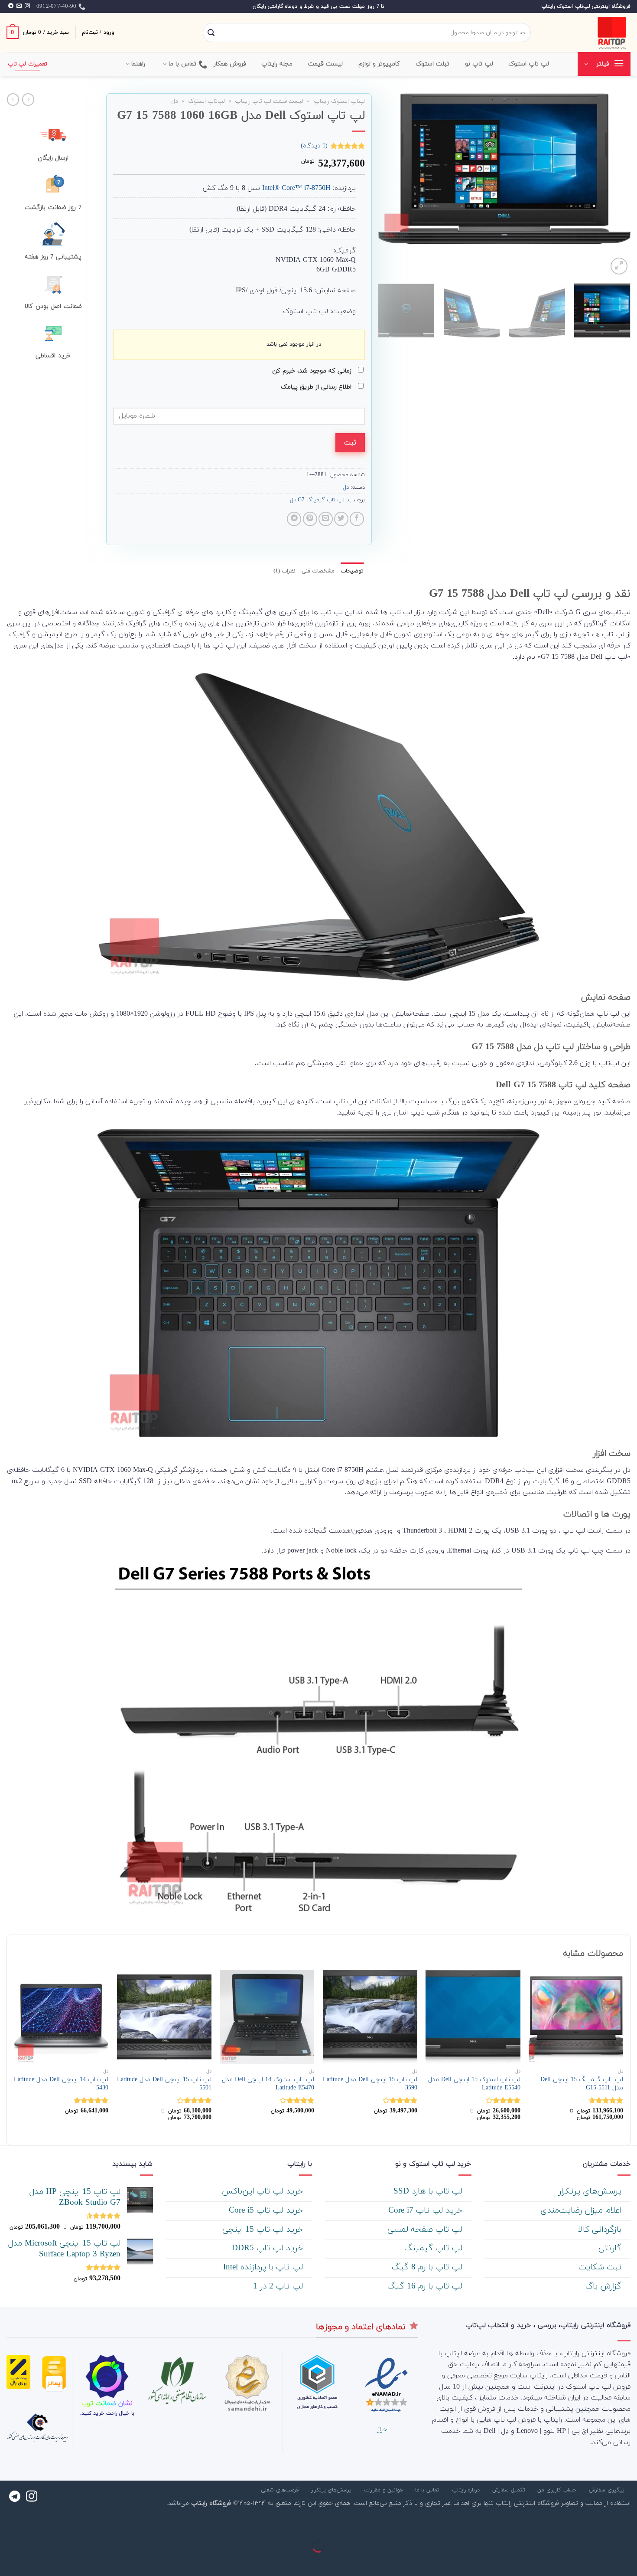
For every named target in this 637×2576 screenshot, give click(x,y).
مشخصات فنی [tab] (318, 571)
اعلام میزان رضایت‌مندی (582, 2211)
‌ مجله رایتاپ (278, 64)
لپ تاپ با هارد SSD (429, 2192)
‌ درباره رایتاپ (467, 2490)
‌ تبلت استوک (434, 64)
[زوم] (619, 266)
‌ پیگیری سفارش (608, 2490)
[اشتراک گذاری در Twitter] (341, 519)
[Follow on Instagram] (27, 6)
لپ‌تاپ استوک (206, 101)
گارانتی (611, 2248)
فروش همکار (230, 64)
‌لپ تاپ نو (479, 64)
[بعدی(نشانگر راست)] (603, 2561)
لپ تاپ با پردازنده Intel (264, 2267)
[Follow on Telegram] (11, 6)
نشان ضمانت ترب (107, 2403)
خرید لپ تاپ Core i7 (427, 2211)
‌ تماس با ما (428, 2490)
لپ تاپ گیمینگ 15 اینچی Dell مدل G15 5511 (582, 2084)
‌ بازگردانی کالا (601, 2230)
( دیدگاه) (314, 145)
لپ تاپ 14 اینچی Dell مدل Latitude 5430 (61, 2084)
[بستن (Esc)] (629, 2525)
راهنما (138, 64)
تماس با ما (183, 64)
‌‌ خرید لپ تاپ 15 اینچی (264, 2230)
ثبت (350, 443)
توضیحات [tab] (352, 571)
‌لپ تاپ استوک (529, 64)
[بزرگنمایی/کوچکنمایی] (603, 2525)
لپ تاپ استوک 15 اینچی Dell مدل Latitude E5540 (474, 2084)
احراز (383, 2429)
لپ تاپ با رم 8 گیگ (428, 2267)
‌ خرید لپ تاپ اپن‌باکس (264, 2192)
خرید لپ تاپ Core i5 (267, 2211)
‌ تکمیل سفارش (510, 2490)
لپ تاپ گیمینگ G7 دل (317, 500)
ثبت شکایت (601, 2267)
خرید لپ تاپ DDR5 (269, 2248)
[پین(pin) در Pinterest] (310, 519)
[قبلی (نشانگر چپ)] (629, 2561)
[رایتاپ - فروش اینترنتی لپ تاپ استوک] (587, 33)
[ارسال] (211, 33)
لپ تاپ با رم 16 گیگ (426, 2287)
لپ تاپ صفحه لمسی (426, 2230)
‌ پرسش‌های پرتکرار (591, 2192)
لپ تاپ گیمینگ (435, 2248)
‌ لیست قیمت (327, 64)
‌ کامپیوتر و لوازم (380, 64)
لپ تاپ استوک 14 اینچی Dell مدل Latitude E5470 (268, 2084)
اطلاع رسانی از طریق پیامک (317, 387)
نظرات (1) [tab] (284, 571)
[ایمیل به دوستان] (326, 519)
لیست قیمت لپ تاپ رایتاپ (269, 101)
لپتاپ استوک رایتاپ (339, 101)
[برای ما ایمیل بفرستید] (19, 6)
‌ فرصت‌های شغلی (281, 2490)
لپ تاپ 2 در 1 (279, 2287)
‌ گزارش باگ (605, 2287)
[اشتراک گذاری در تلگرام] (294, 519)
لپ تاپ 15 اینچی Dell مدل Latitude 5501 (164, 2084)
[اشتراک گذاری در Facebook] (357, 519)
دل (175, 101)
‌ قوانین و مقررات (384, 2490)
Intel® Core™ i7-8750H (296, 188)
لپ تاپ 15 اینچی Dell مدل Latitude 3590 (370, 2084)
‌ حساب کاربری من (558, 2490)
